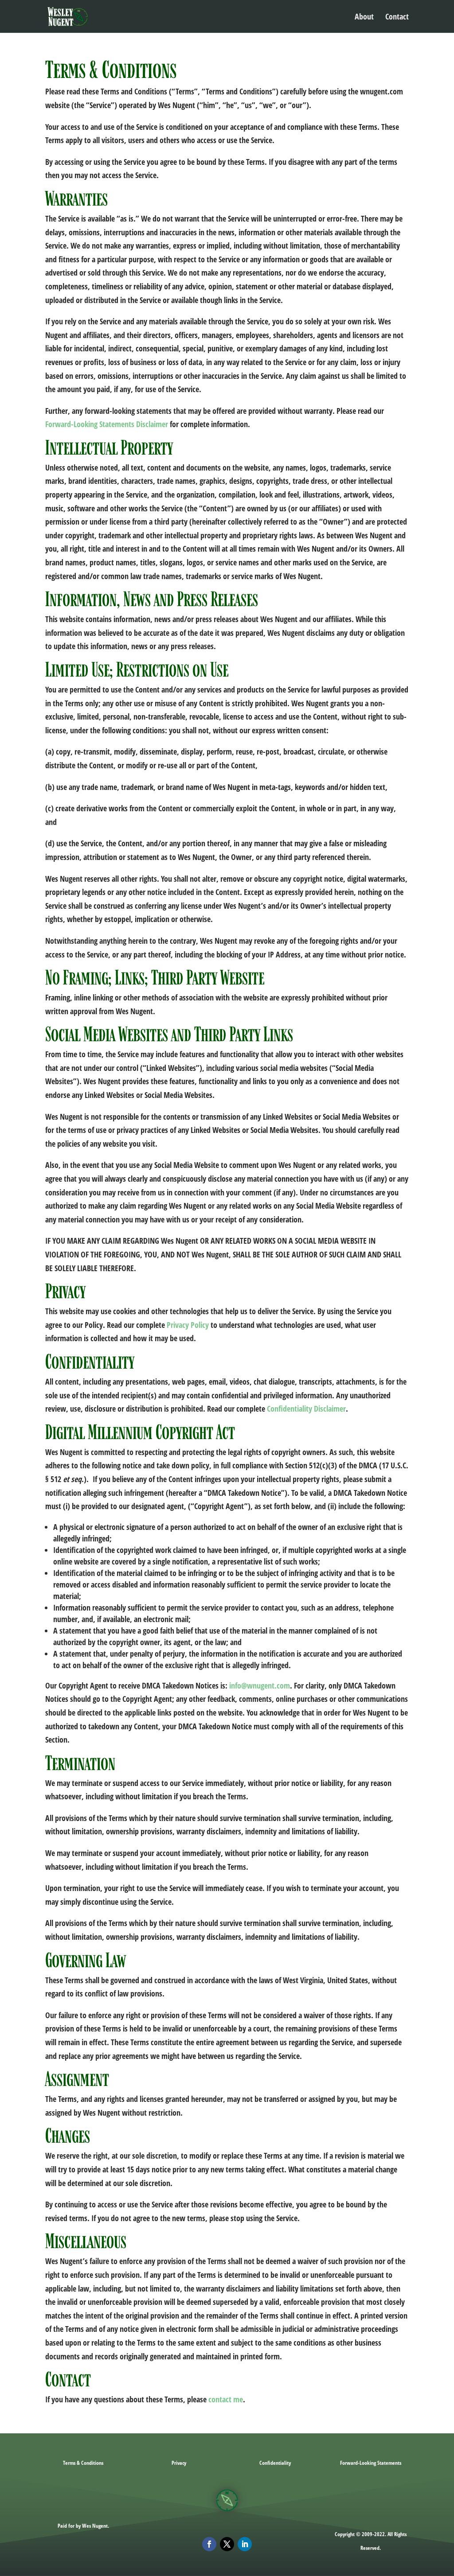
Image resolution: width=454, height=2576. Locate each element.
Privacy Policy (188, 1325)
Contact (397, 18)
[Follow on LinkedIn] (245, 2544)
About (364, 18)
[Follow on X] (227, 2544)
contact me (226, 2399)
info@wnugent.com (260, 1685)
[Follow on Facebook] (209, 2544)
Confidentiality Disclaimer (306, 1409)
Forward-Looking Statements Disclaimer (107, 424)
